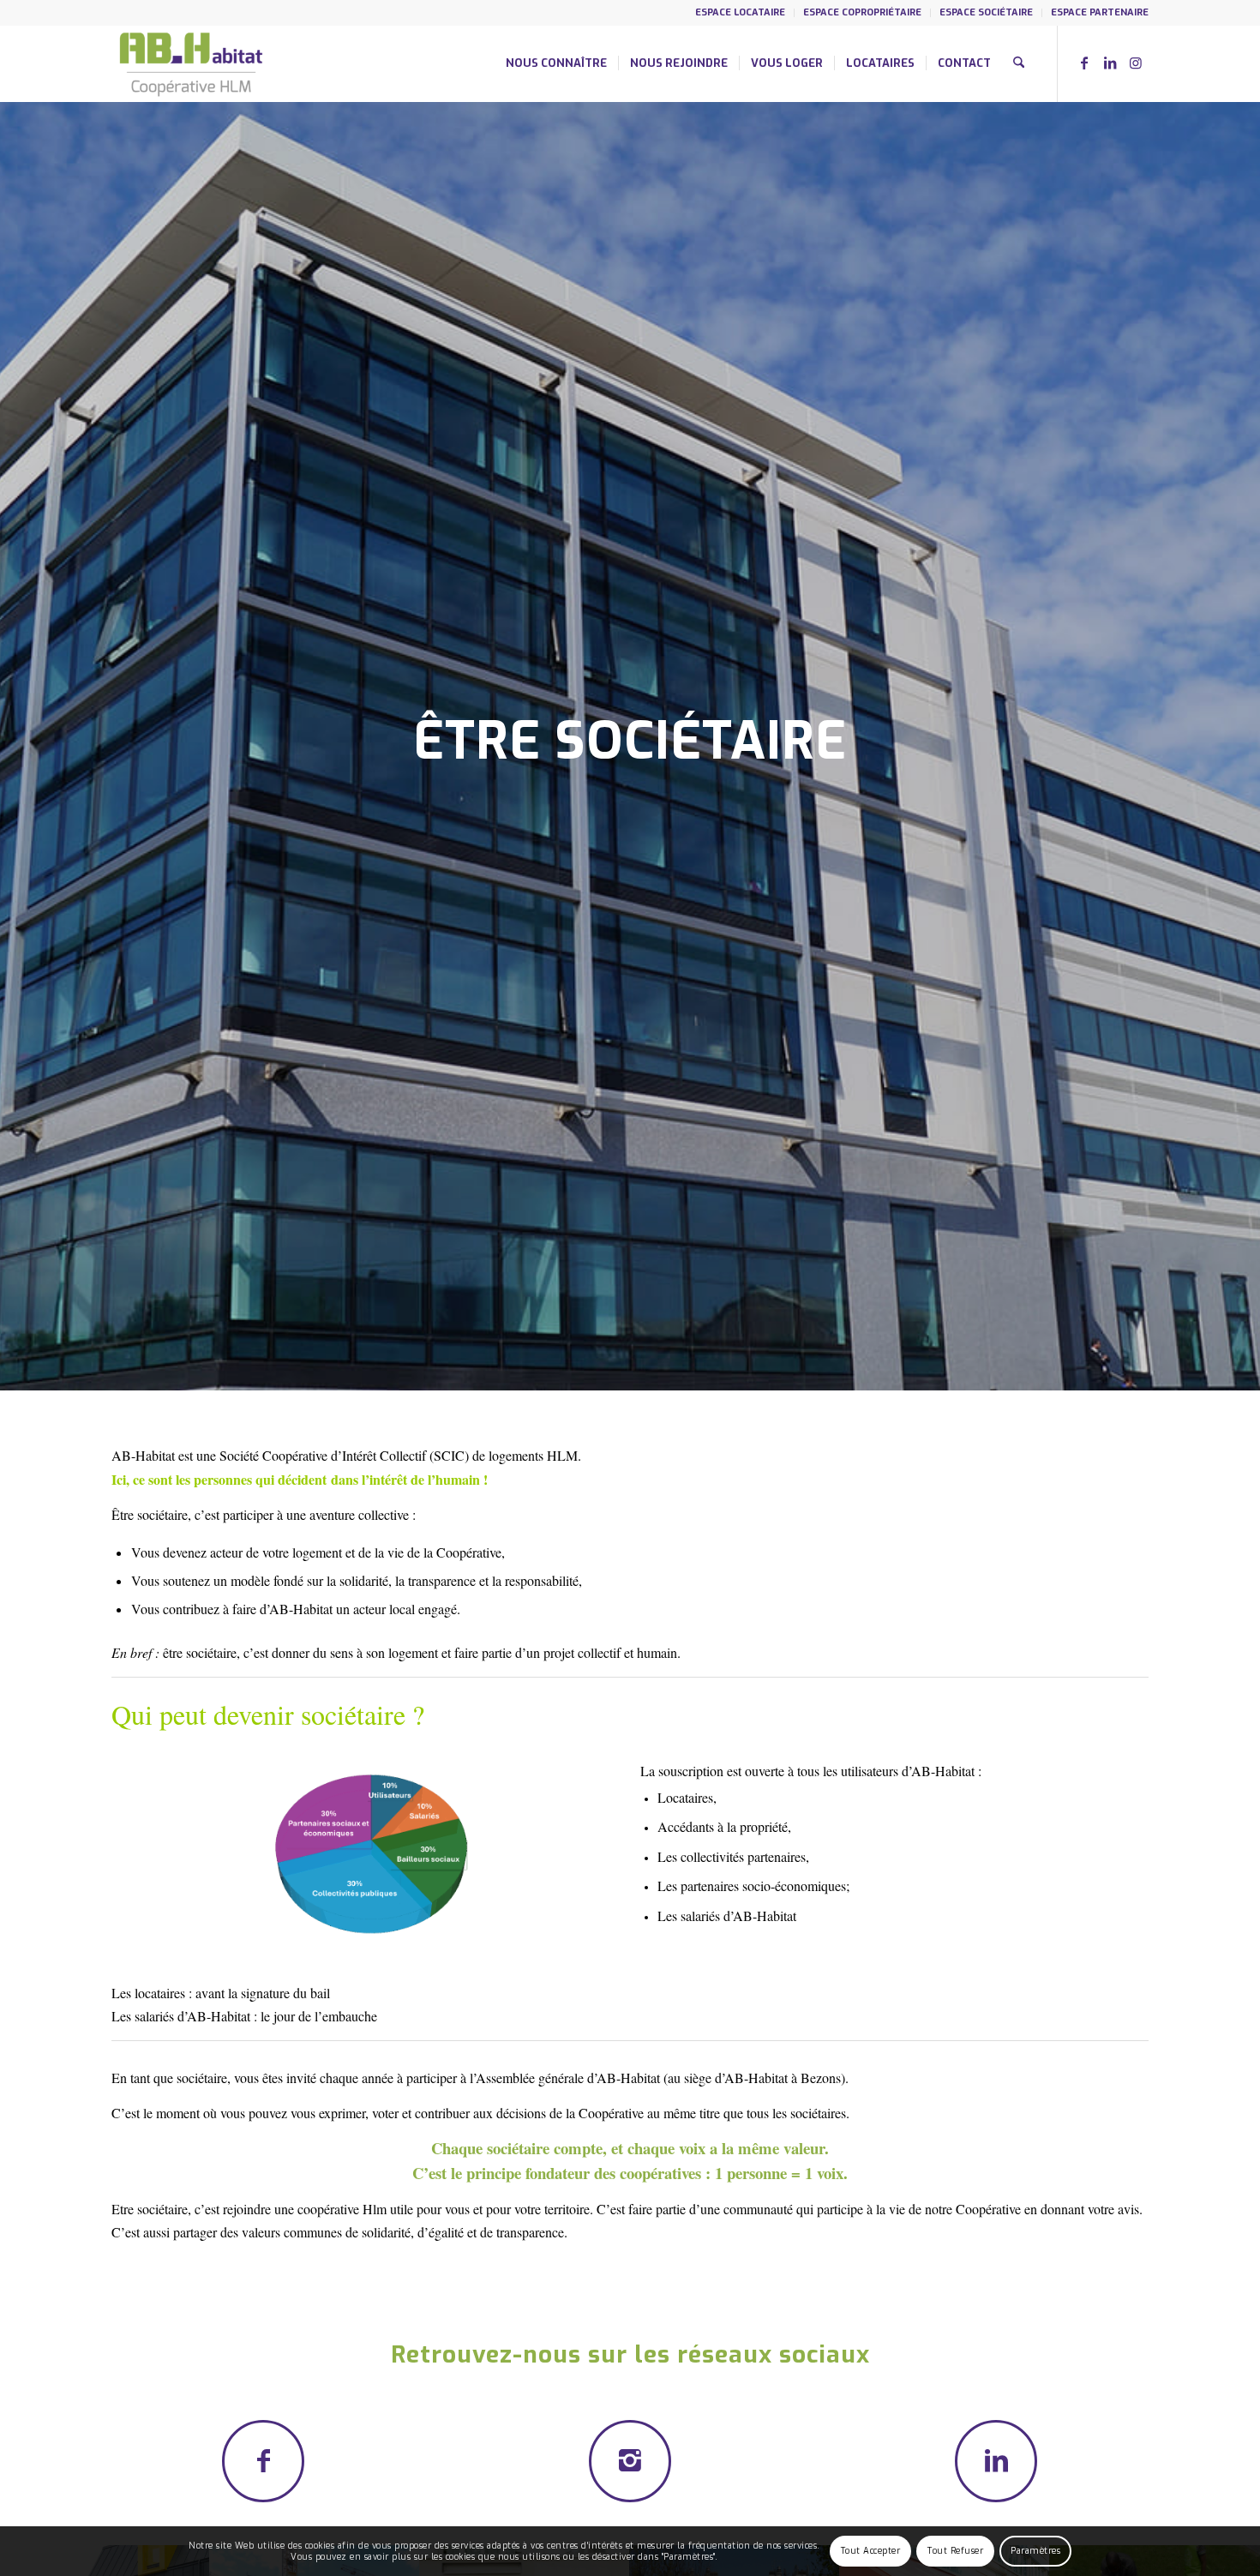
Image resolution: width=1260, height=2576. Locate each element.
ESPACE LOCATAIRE (740, 12)
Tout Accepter (871, 2551)
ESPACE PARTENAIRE (1100, 12)
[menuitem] (741, 13)
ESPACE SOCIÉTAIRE (986, 12)
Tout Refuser (955, 2551)
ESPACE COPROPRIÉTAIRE (862, 12)
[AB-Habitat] (191, 63)
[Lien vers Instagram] (1136, 63)
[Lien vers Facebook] (1084, 63)
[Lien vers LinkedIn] (1110, 63)
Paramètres (1035, 2551)
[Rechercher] (1019, 63)
